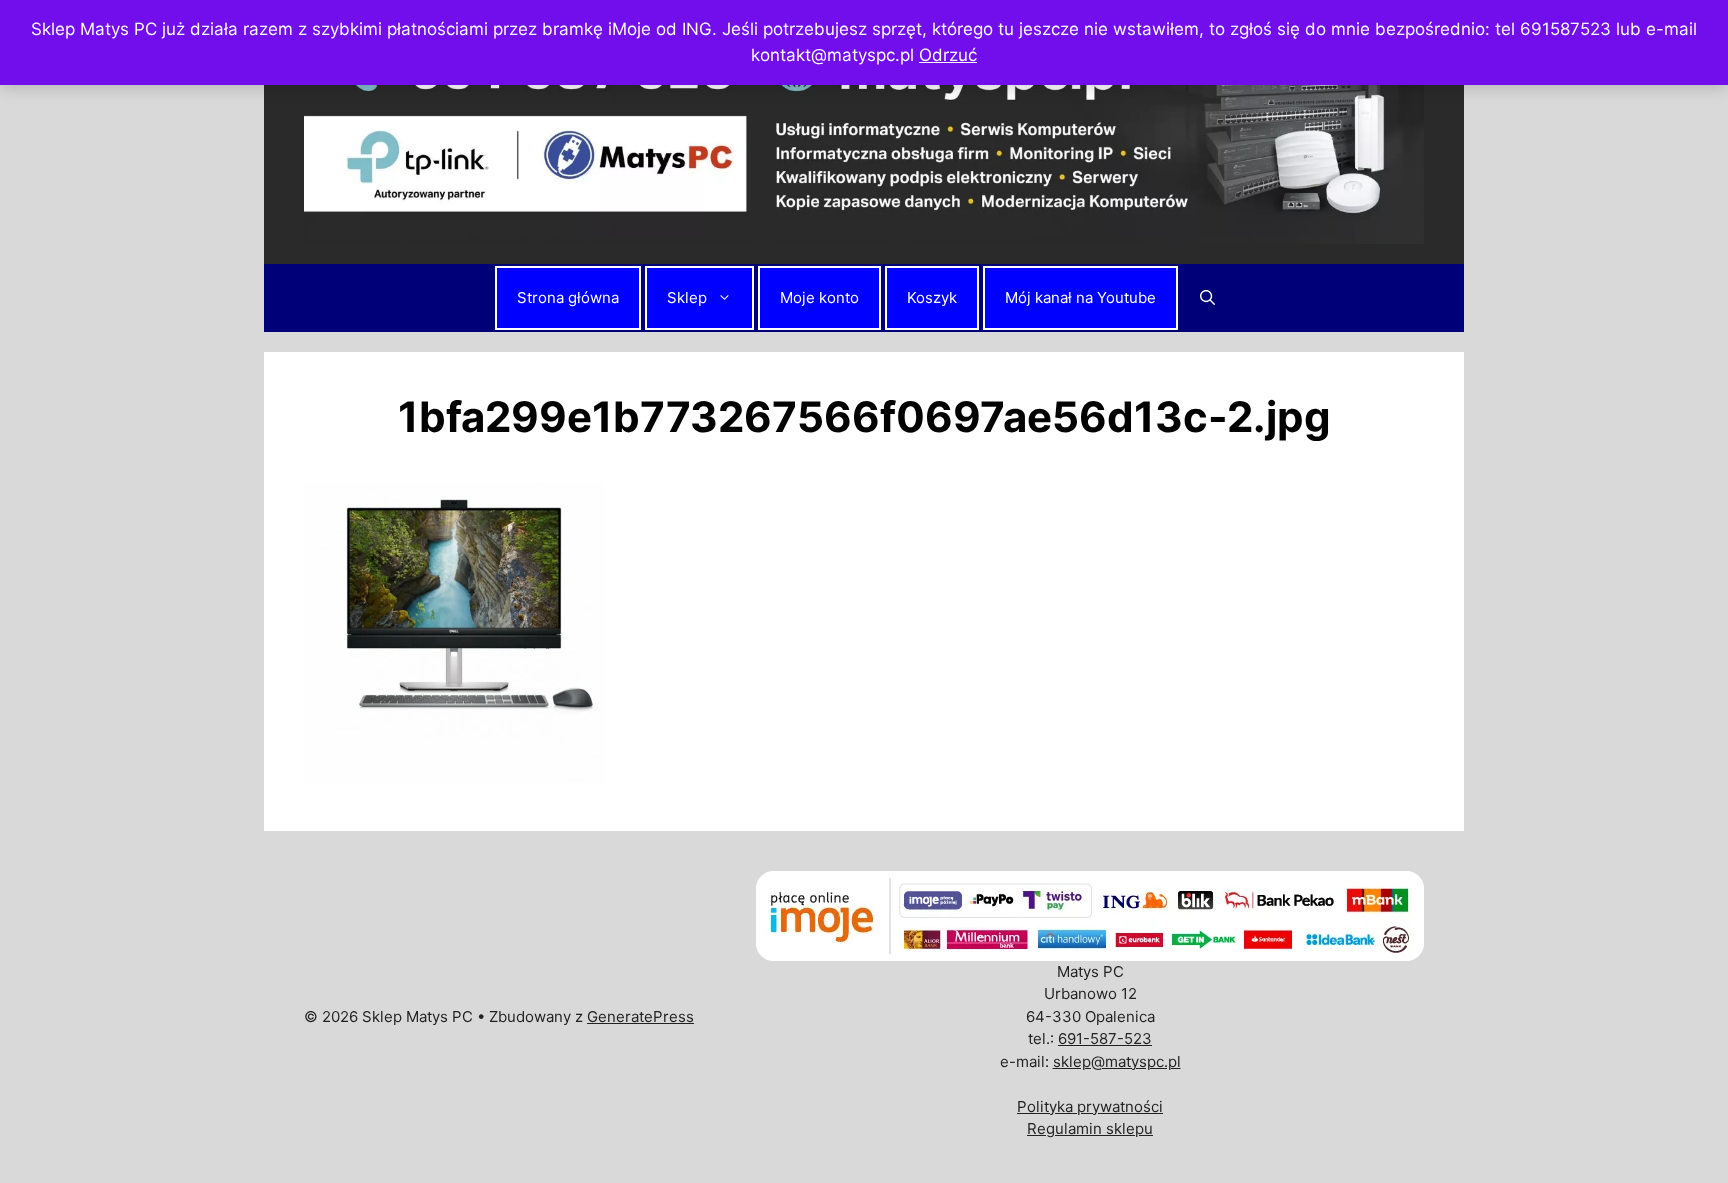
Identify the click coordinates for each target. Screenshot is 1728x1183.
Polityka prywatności (1090, 1106)
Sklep (687, 297)
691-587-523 (1105, 1038)
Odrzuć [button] (948, 55)
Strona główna (568, 297)
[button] (1207, 298)
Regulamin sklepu (1090, 1128)
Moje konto (819, 297)
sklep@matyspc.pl (1117, 1061)
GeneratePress (640, 1016)
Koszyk (932, 297)
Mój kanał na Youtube (1080, 297)
